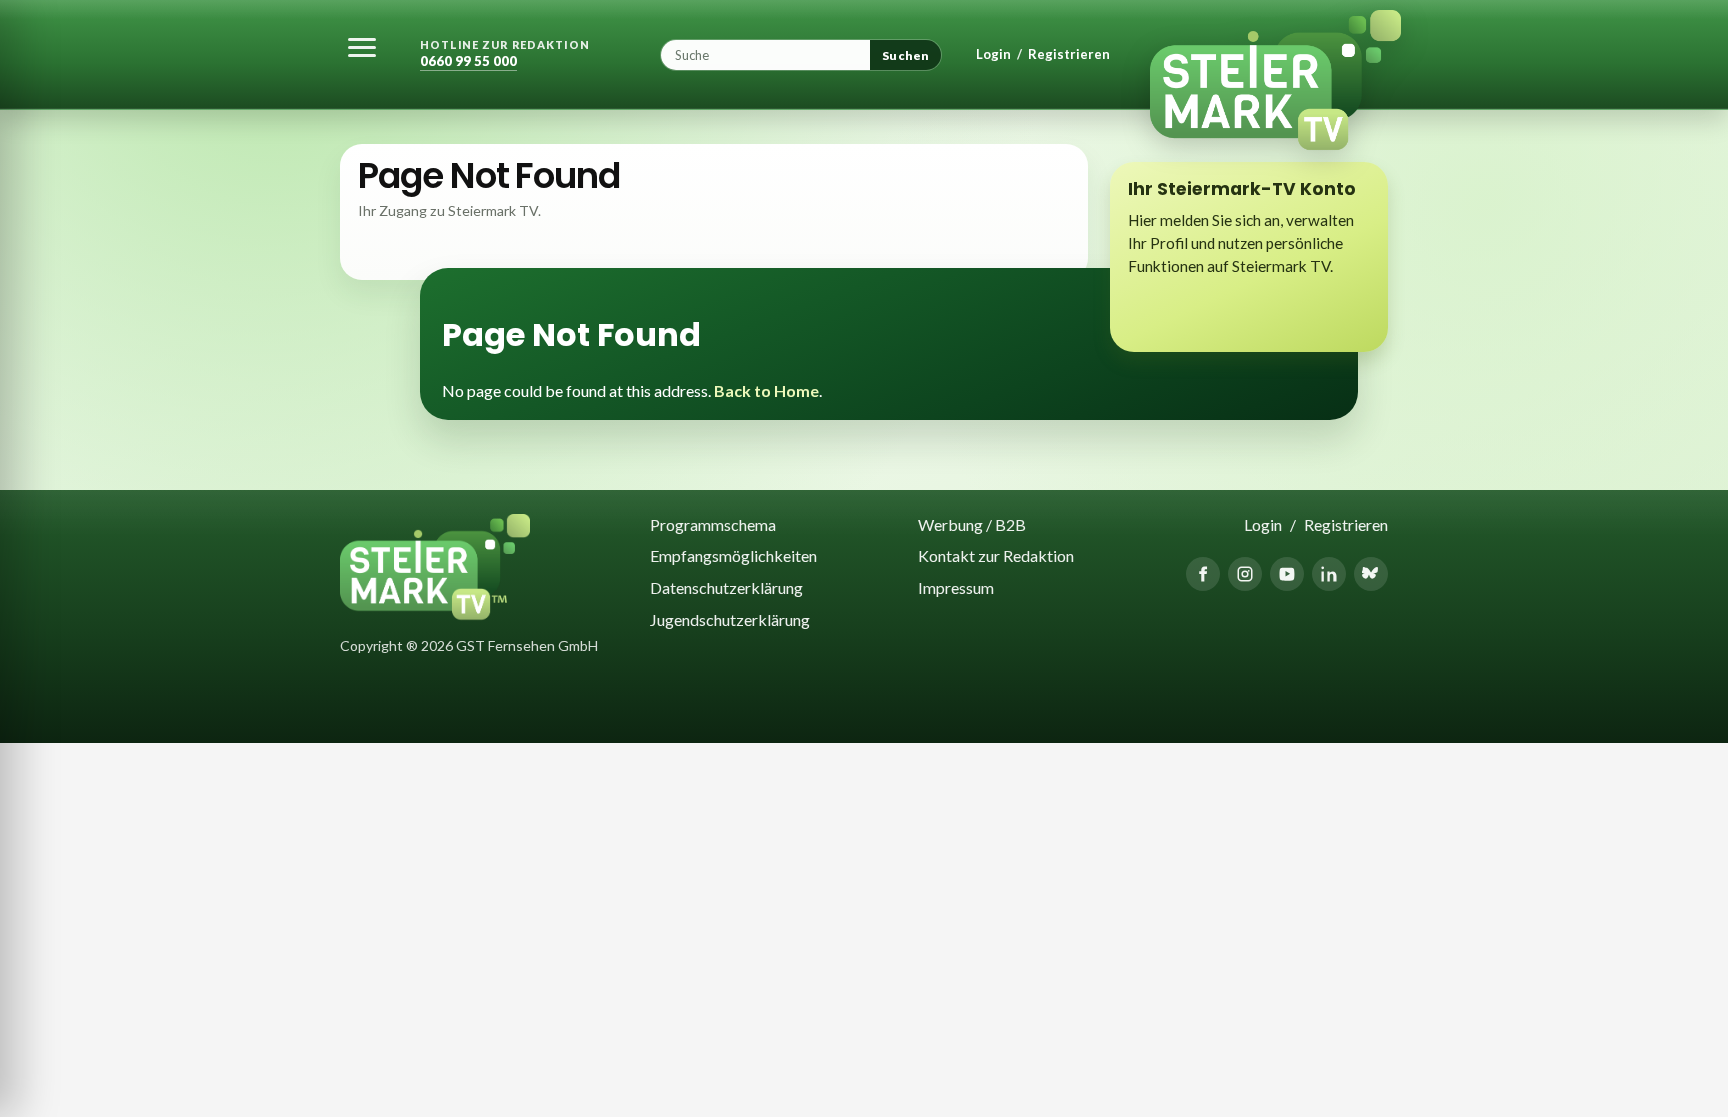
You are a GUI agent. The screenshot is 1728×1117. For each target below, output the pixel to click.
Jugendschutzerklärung (730, 619)
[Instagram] (1245, 574)
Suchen (905, 55)
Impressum (956, 587)
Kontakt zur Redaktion (996, 555)
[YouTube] (1287, 574)
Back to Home (766, 390)
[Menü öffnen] (362, 47)
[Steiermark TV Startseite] (1262, 55)
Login (993, 54)
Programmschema (713, 524)
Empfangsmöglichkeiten (733, 555)
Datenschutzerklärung (726, 587)
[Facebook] (1203, 574)
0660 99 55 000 (468, 61)
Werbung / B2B (972, 524)
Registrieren (1069, 54)
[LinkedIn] (1329, 574)
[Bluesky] (1371, 574)
